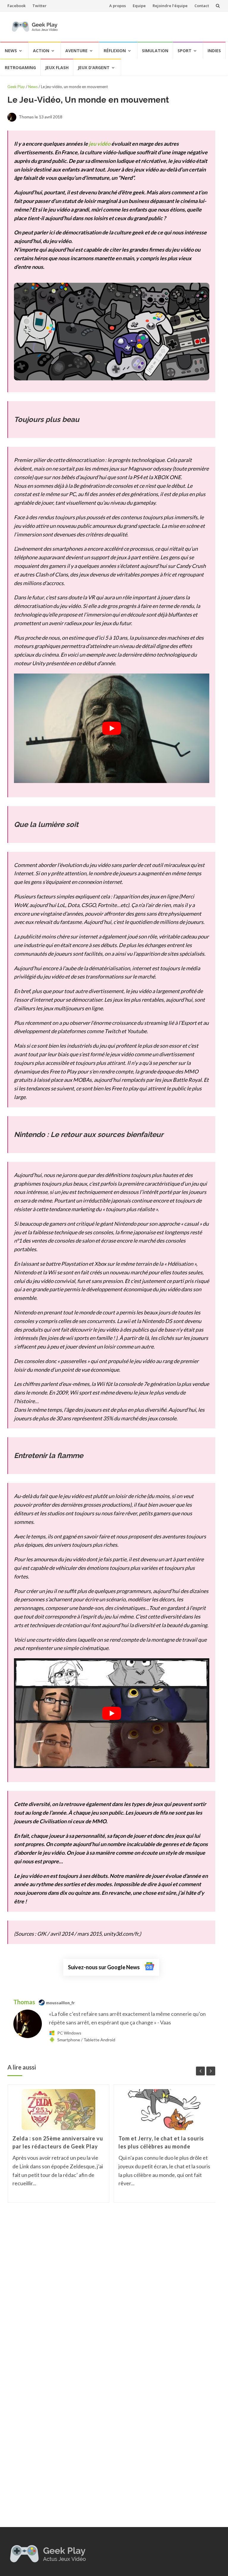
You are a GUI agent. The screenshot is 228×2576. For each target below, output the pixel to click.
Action (41, 51)
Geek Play (16, 87)
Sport (185, 51)
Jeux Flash (57, 68)
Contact (202, 6)
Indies (214, 51)
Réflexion (115, 51)
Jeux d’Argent (94, 68)
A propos (118, 6)
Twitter (39, 6)
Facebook (16, 6)
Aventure (76, 51)
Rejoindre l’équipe (170, 6)
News (11, 51)
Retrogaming (20, 68)
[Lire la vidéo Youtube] (112, 728)
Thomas (25, 2002)
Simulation (155, 51)
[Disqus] (111, 2292)
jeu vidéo (100, 144)
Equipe (139, 6)
